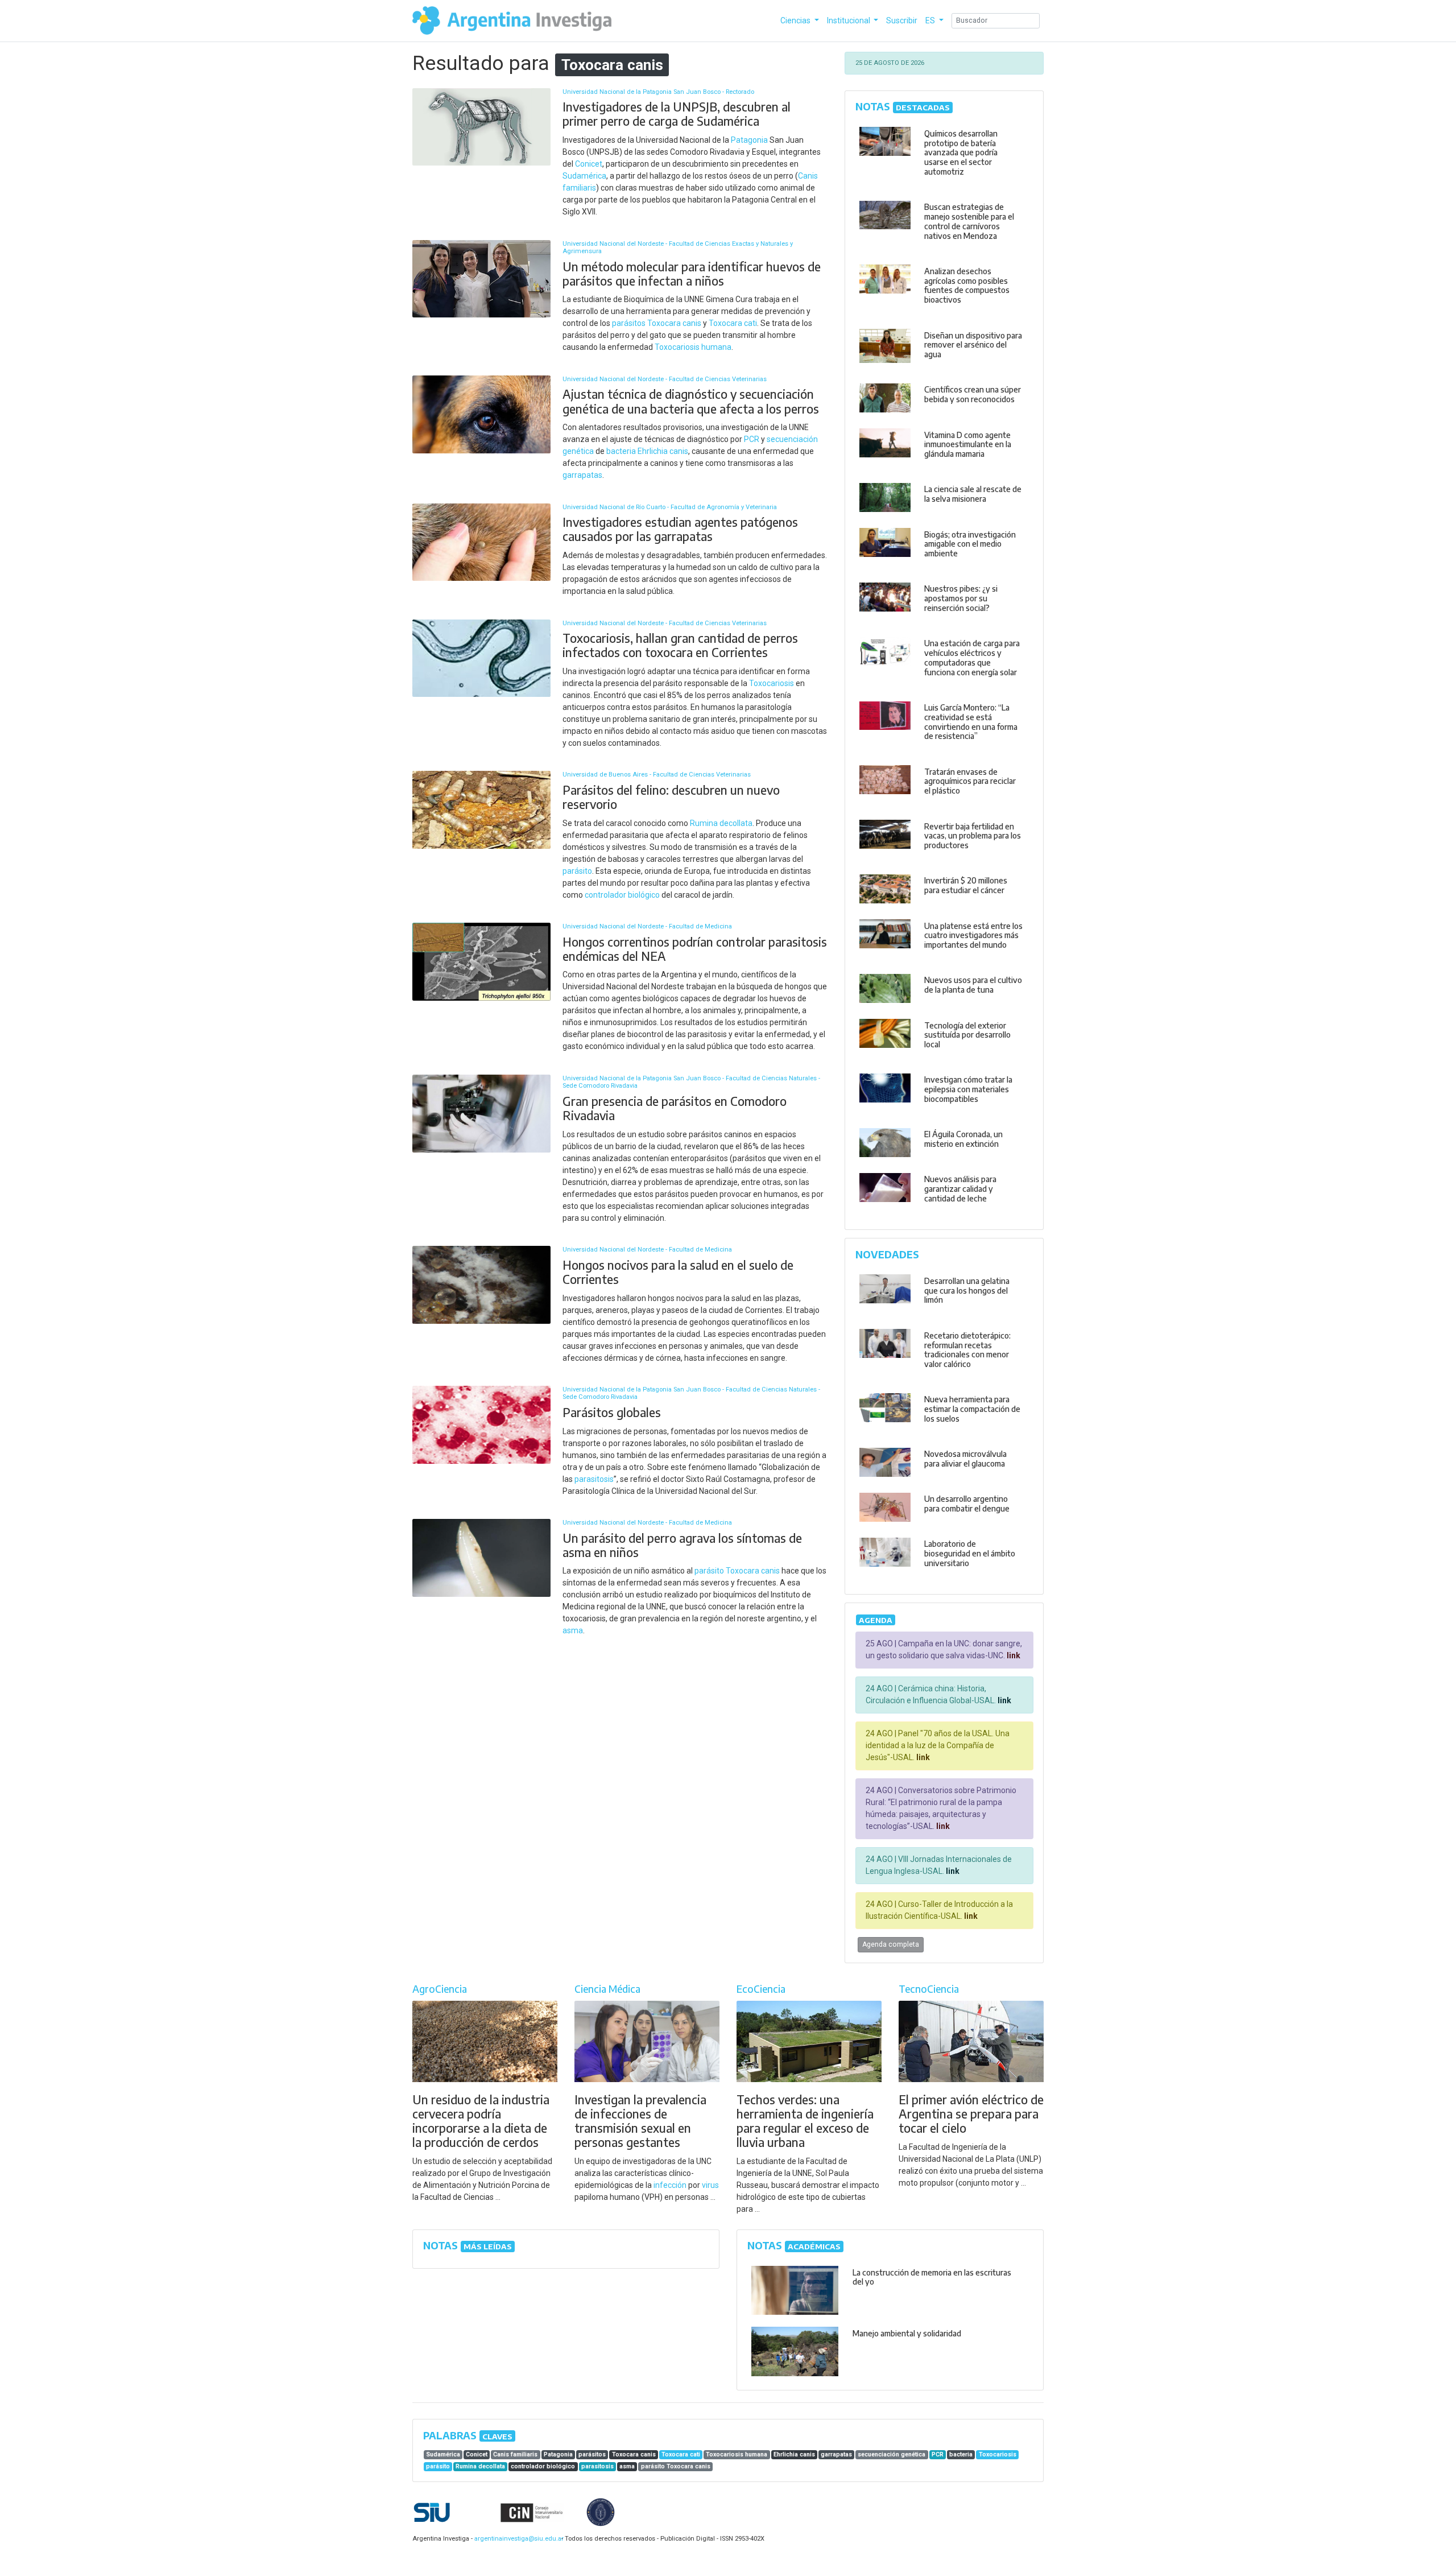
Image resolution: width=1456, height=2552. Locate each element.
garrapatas (582, 475)
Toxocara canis (674, 323)
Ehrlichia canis (663, 451)
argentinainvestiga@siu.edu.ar (517, 2539)
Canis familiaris (515, 2454)
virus (710, 2185)
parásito (577, 871)
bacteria (621, 451)
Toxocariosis (772, 683)
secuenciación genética (892, 2454)
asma (573, 1630)
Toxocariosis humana (693, 347)
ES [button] (931, 20)
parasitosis (594, 1479)
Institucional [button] (849, 20)
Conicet (589, 164)
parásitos (629, 323)
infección (670, 2185)
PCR (752, 439)
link (1013, 1655)
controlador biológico (622, 895)
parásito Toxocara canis (737, 1571)
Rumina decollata (721, 823)
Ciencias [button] (796, 20)
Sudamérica (584, 176)
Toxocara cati (733, 323)
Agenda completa (891, 1944)
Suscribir (902, 20)
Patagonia (749, 140)
